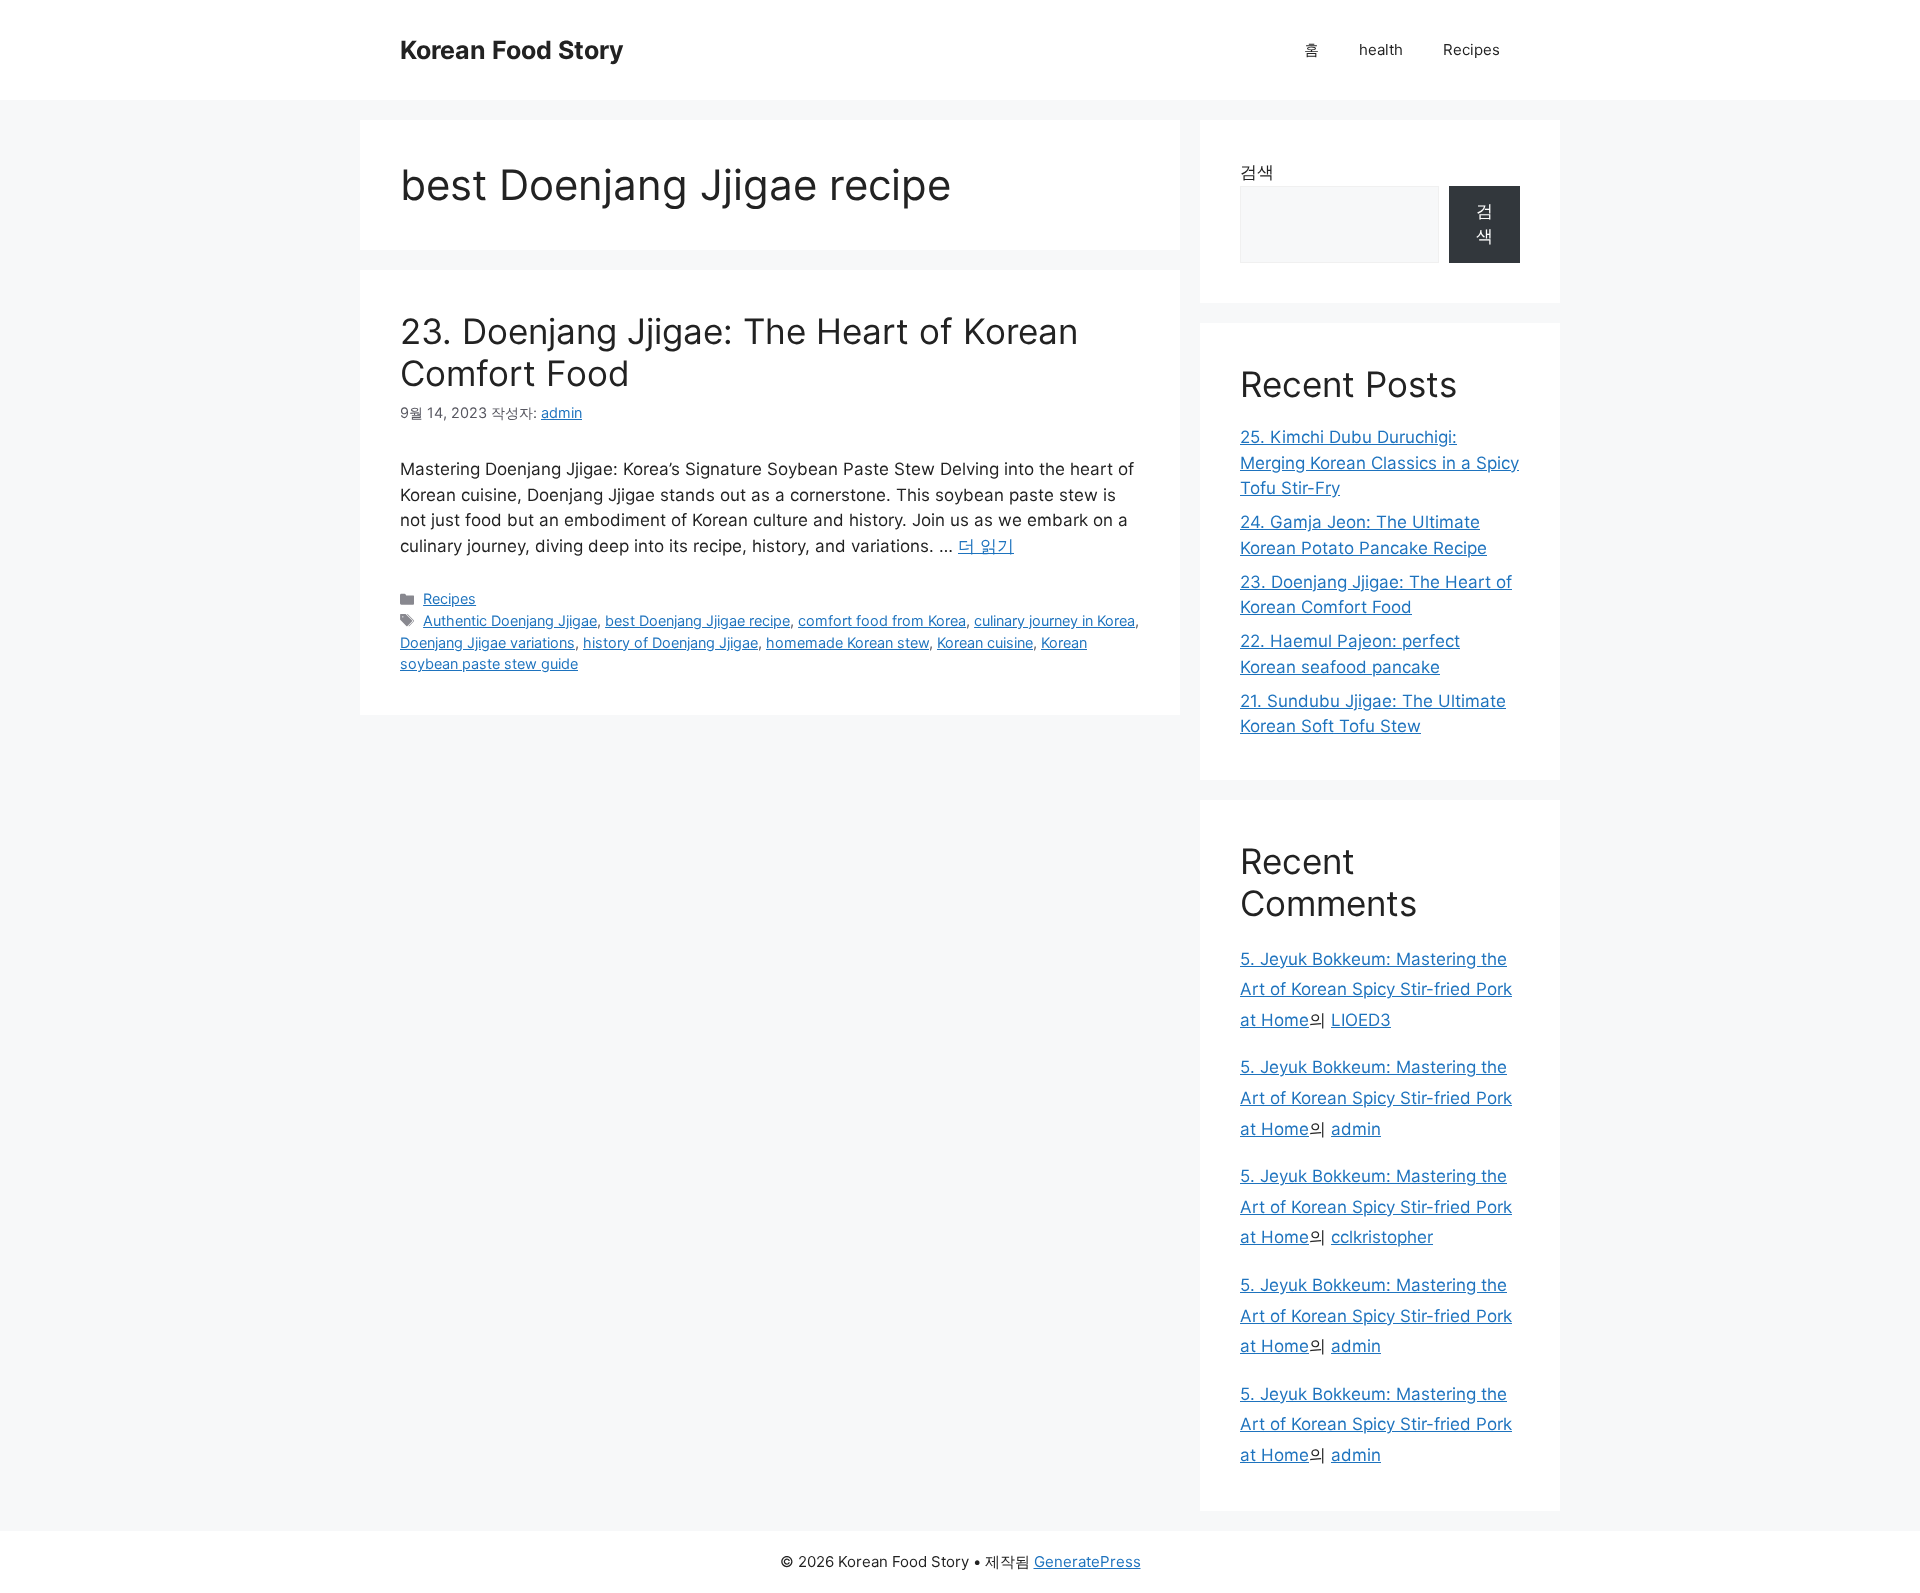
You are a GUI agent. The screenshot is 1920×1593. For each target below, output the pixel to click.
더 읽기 (986, 546)
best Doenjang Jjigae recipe (697, 620)
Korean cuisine (985, 642)
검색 (1257, 172)
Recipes (1471, 49)
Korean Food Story (512, 50)
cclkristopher (1382, 1237)
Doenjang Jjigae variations (487, 642)
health (1381, 49)
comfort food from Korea (882, 620)
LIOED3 (1361, 1020)
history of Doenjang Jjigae (670, 642)
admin (1356, 1129)
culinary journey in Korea (1054, 620)
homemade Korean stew (847, 642)
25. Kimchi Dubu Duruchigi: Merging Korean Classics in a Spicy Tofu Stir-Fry (1379, 462)
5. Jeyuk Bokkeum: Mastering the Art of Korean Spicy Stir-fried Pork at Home (1376, 989)
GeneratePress (1087, 1561)
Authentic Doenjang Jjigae (510, 620)
